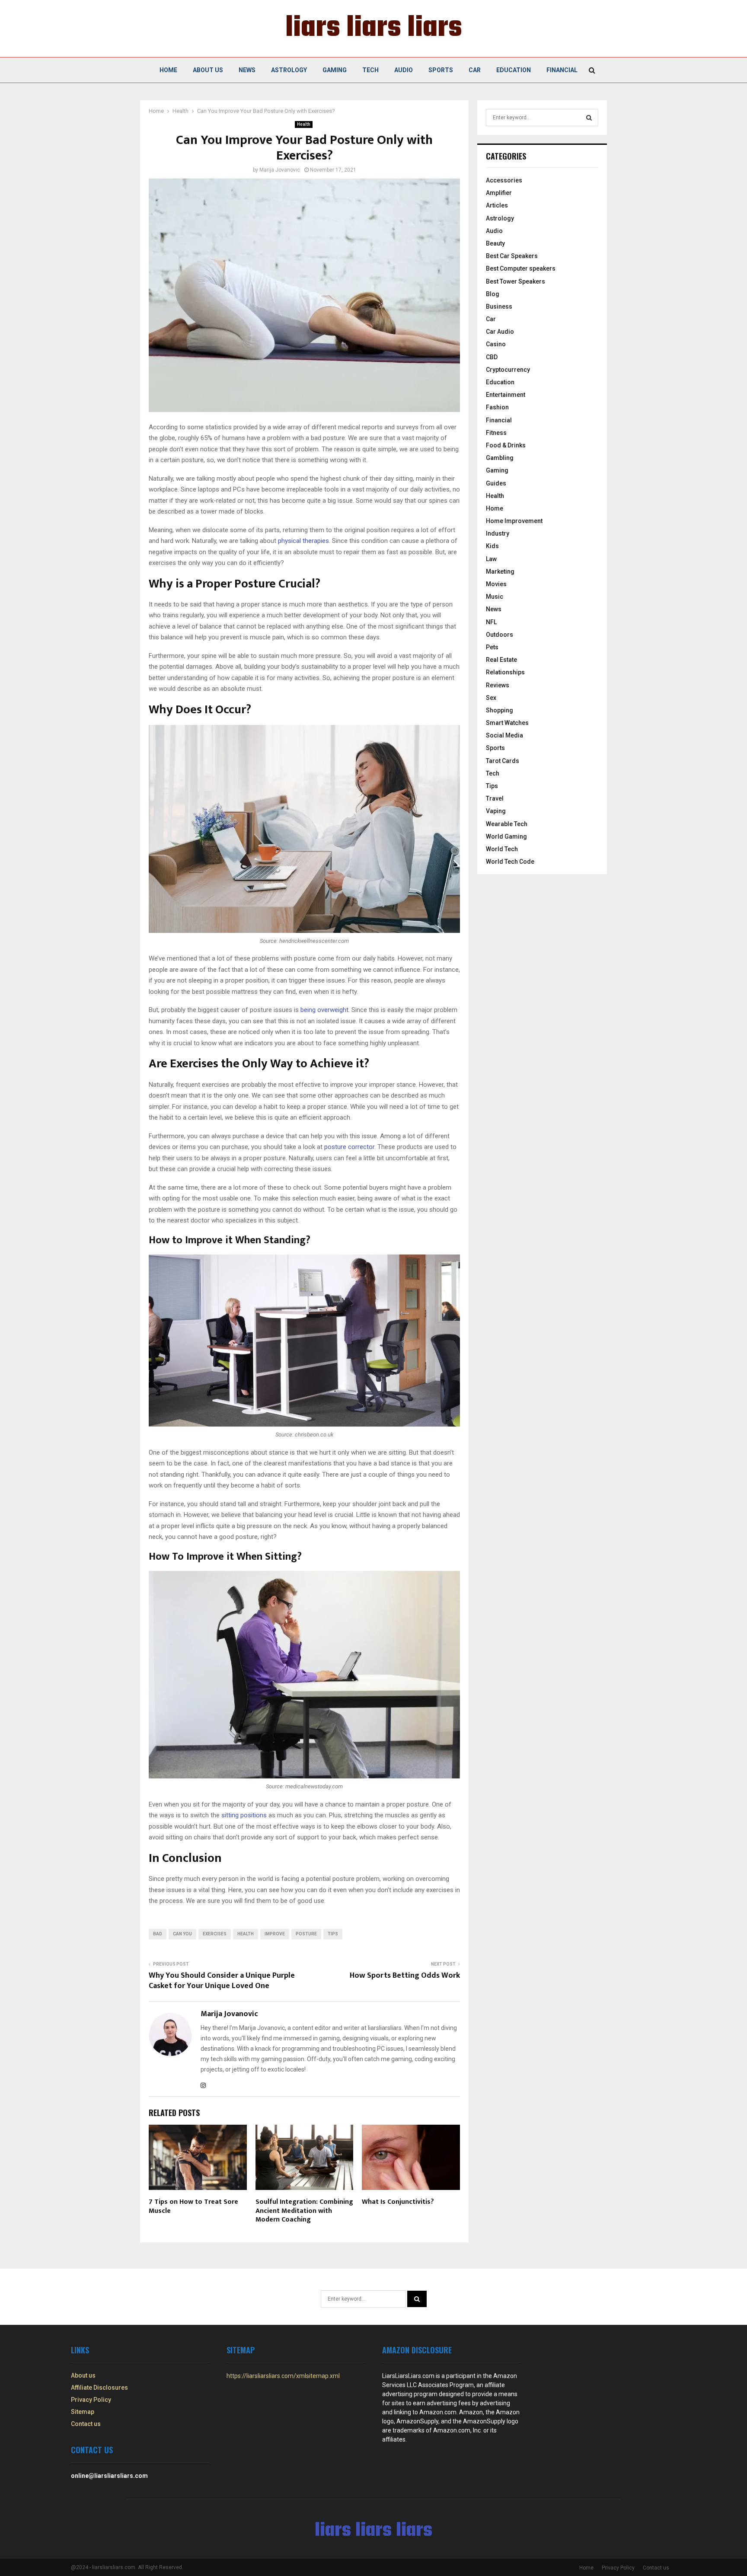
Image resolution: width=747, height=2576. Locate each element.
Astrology (289, 70)
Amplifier (499, 193)
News (247, 70)
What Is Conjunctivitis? (398, 2202)
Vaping (496, 811)
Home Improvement (514, 521)
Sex (491, 698)
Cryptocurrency (508, 370)
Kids (492, 546)
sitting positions (244, 1815)
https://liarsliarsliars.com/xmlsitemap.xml (283, 2376)
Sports (441, 70)
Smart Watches (507, 723)
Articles (497, 205)
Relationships (505, 672)
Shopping (500, 710)
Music (495, 597)
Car (475, 70)
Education (514, 70)
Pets (492, 647)
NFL (491, 622)
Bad (158, 1934)
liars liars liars (374, 29)
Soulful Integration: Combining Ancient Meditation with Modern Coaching (304, 2211)
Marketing (500, 571)
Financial (562, 70)
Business (499, 306)
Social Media (504, 735)
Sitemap (83, 2412)
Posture (306, 1934)
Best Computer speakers (521, 268)
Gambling (500, 458)
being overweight (324, 1010)
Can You (182, 1934)
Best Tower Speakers (516, 281)
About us (208, 70)
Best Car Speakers (512, 256)
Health (304, 124)
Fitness (496, 433)
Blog (493, 294)
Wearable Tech (507, 824)
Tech (370, 70)
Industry (498, 533)
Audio (404, 70)
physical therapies (303, 541)
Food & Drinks (506, 445)
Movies (496, 584)
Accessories (504, 180)
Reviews (498, 685)
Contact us (86, 2424)
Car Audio (500, 332)
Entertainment (506, 395)
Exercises (215, 1934)
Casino (496, 344)
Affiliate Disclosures (99, 2388)
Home (168, 70)
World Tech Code (510, 862)
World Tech (502, 849)
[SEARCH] (589, 118)
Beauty (495, 243)
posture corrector (349, 1147)
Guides (496, 483)
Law (491, 559)
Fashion (497, 407)
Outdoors (500, 635)
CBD (492, 357)
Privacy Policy (91, 2400)
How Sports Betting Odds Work (405, 1976)
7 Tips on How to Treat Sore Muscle (193, 2206)
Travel (495, 798)
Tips (333, 1934)
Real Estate (501, 660)
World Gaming (506, 836)
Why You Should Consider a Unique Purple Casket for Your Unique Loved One (222, 1981)
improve (275, 1934)
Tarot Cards (503, 761)
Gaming (335, 70)
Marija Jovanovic (280, 170)
